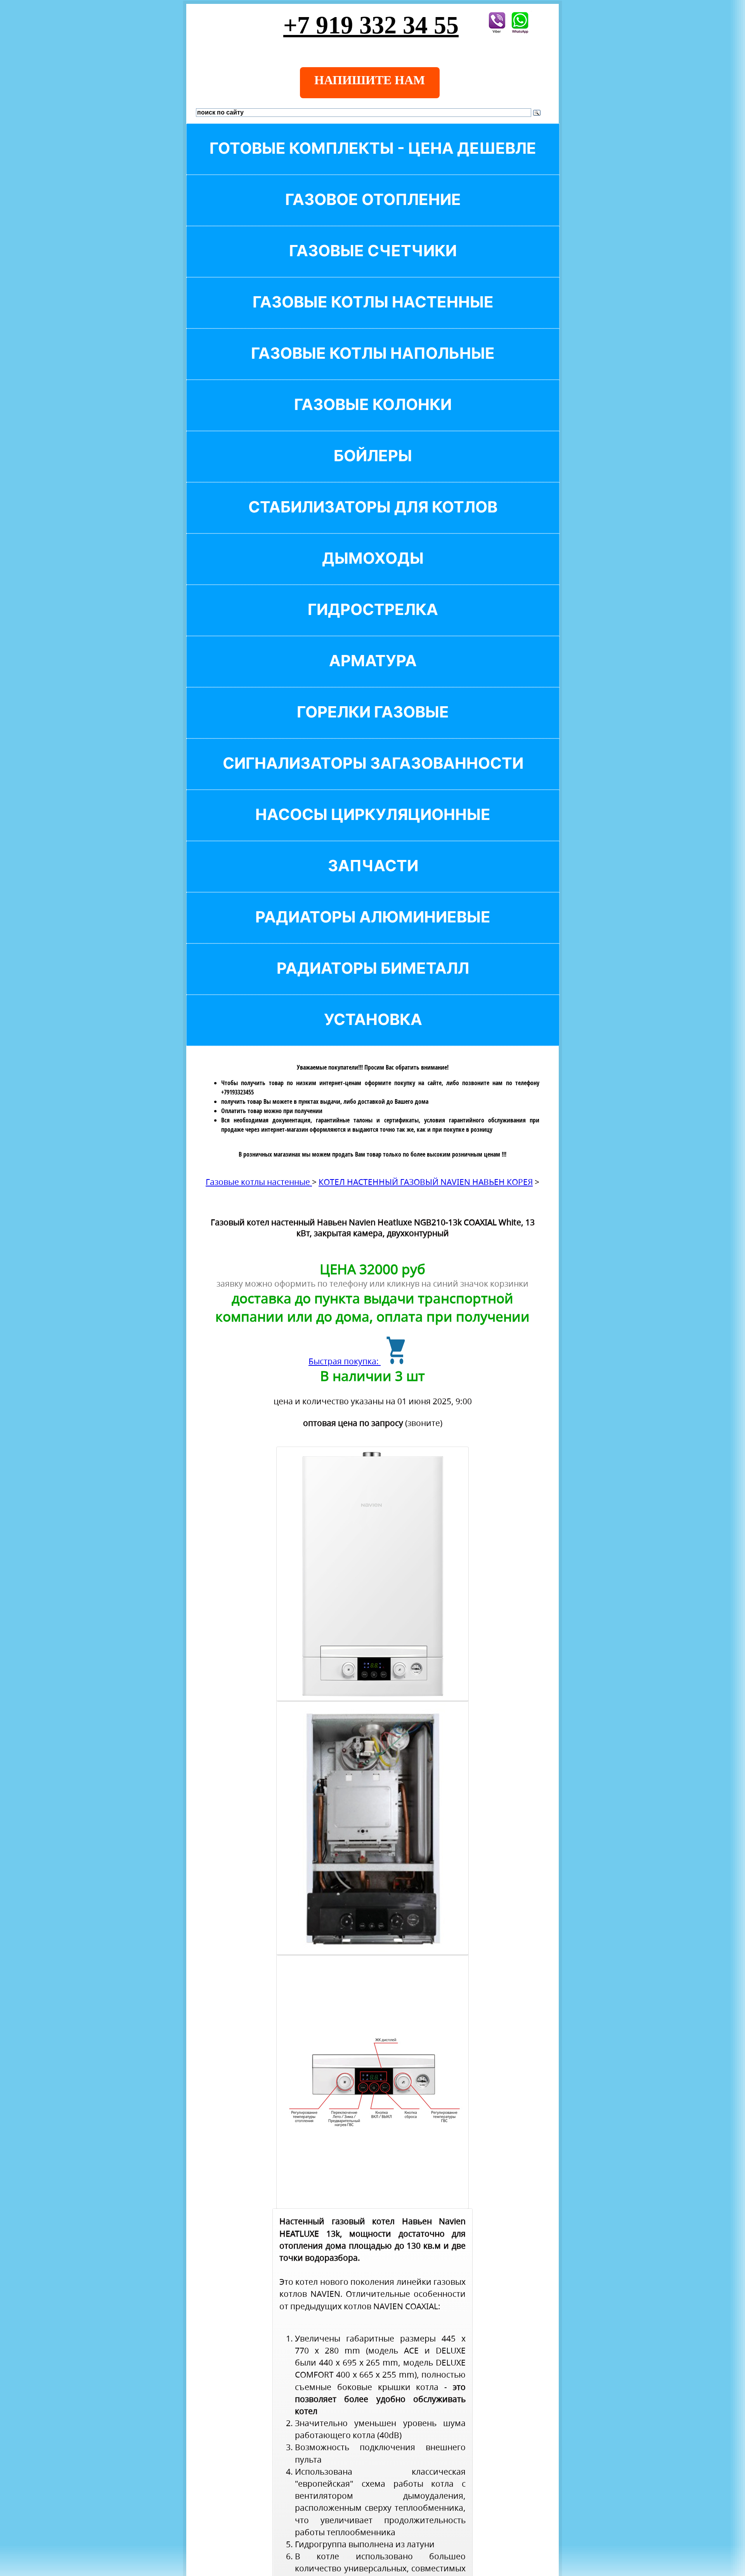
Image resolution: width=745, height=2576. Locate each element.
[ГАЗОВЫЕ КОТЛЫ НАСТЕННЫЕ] (373, 315)
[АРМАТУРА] (373, 674)
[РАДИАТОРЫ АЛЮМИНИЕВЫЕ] (373, 930)
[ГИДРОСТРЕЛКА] (373, 623)
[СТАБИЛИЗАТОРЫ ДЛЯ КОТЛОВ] (373, 520)
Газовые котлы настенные (259, 1182)
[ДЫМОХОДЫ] (373, 571)
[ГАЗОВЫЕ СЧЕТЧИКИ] (373, 264)
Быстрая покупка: (345, 1361)
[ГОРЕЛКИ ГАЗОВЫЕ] (373, 725)
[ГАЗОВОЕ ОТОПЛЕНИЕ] (373, 213)
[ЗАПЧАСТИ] (373, 879)
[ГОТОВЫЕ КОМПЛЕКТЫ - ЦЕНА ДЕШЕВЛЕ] (373, 161)
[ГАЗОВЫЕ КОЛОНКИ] (373, 418)
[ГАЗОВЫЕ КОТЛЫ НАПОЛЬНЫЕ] (373, 366)
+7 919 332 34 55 (371, 25)
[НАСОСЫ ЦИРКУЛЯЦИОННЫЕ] (373, 828)
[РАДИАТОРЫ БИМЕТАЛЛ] (373, 981)
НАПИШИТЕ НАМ (370, 80)
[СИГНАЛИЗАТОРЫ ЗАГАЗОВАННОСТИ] (373, 776)
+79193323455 (237, 1092)
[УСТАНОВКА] (373, 1033)
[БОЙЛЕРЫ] (373, 469)
